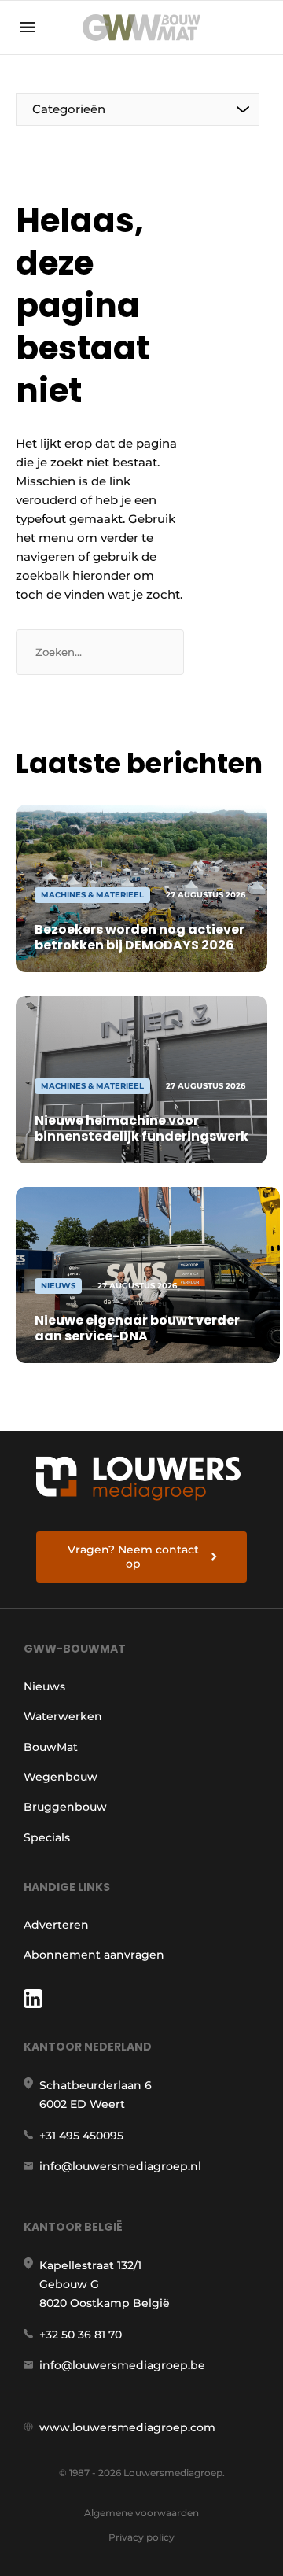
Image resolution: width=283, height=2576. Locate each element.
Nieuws (44, 1686)
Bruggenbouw (65, 1807)
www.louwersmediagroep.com (127, 2427)
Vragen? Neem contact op (133, 1557)
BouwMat (51, 1747)
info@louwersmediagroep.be (122, 2365)
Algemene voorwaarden (141, 2513)
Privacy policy (141, 2537)
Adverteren (56, 1925)
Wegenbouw (61, 1777)
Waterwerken (63, 1716)
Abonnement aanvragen (94, 1955)
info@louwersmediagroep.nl (120, 2166)
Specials (47, 1837)
